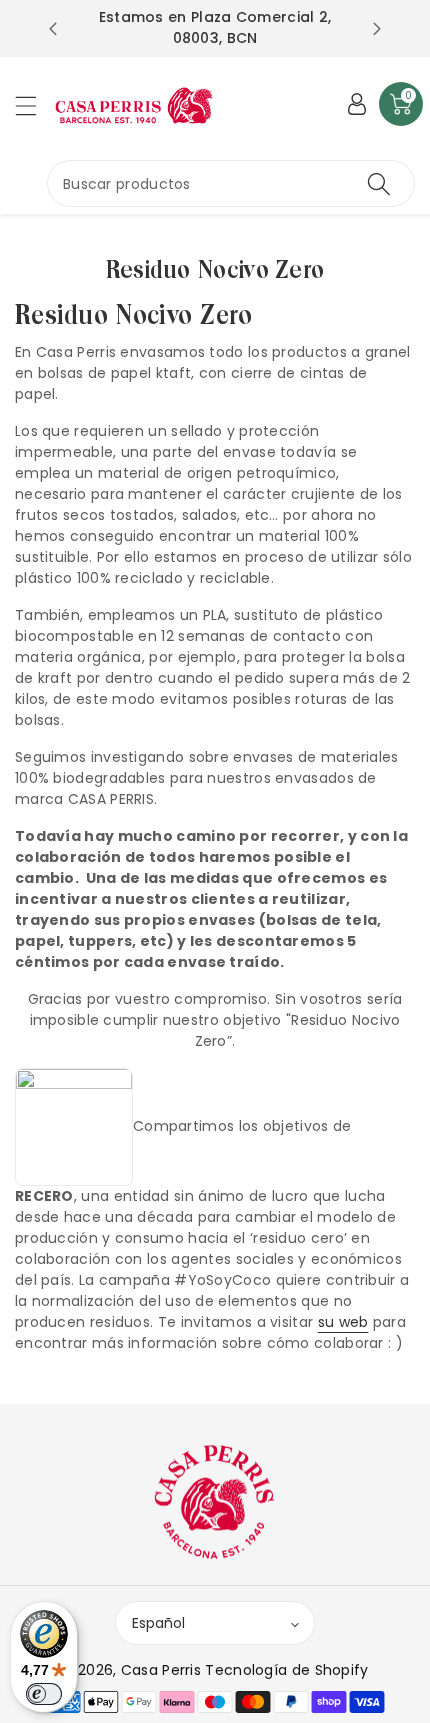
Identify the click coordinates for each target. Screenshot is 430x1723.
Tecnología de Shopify (286, 1670)
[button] (35, 105)
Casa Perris (161, 1670)
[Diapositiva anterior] (53, 29)
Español (158, 1623)
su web (343, 1322)
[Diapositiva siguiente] (377, 29)
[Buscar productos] (379, 183)
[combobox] (231, 183)
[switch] (44, 1694)
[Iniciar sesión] (357, 104)
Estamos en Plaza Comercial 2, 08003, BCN (215, 27)
